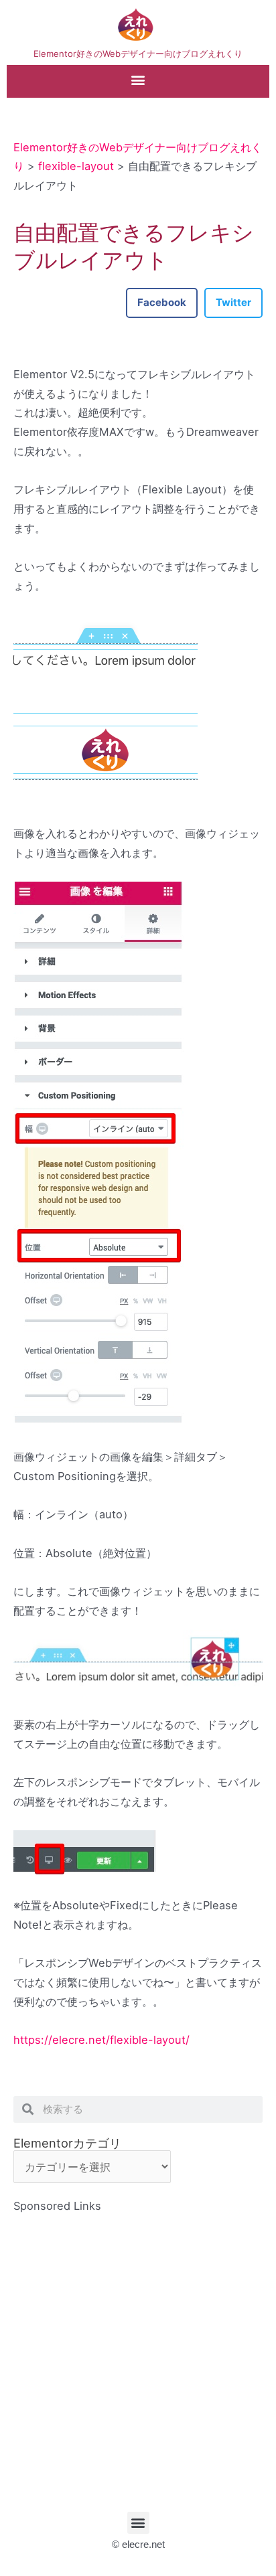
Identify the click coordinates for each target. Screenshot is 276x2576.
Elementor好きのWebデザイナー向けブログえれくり (138, 54)
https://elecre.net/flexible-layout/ (101, 2040)
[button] (138, 80)
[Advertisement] (138, 2354)
